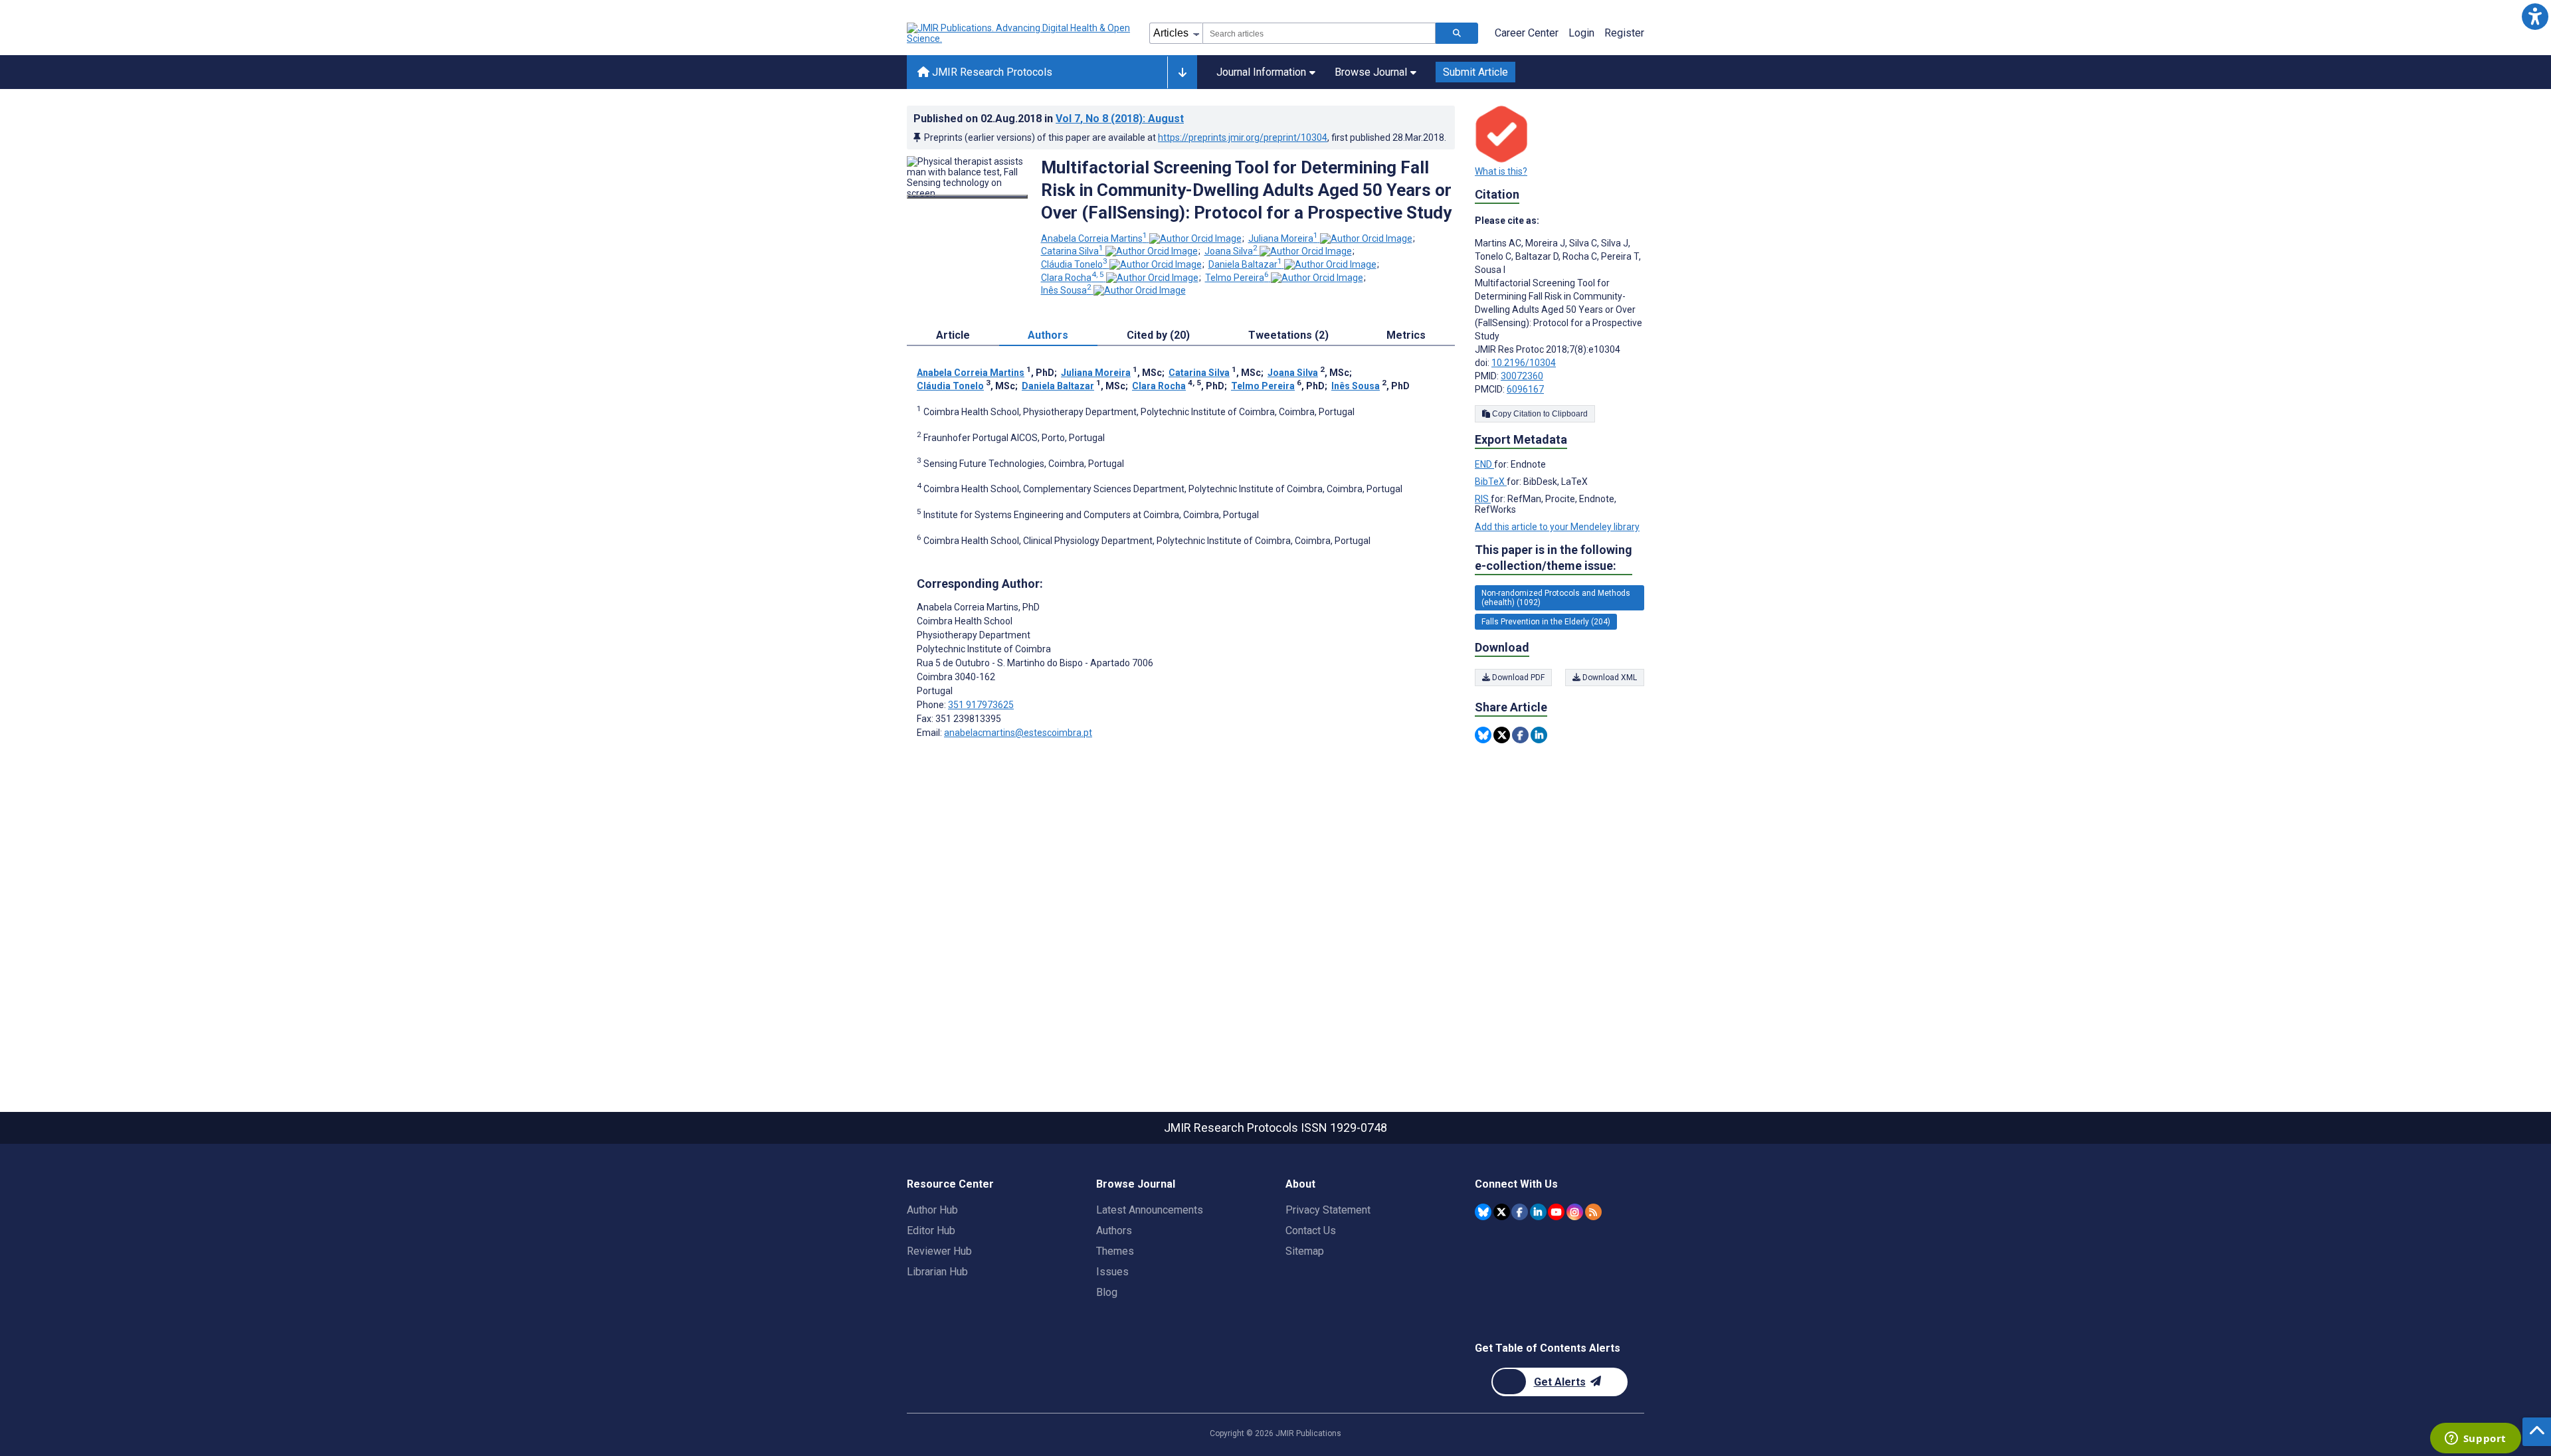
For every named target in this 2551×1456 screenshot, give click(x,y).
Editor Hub (931, 1230)
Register (1624, 33)
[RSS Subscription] (1593, 1212)
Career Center (1527, 33)
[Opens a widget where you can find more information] (2475, 1439)
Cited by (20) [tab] (1158, 335)
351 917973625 (981, 705)
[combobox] (1319, 33)
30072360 (1522, 376)
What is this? (1501, 171)
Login (1581, 33)
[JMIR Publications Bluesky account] (1483, 1212)
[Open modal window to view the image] (967, 197)
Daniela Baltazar (1245, 264)
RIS (1483, 499)
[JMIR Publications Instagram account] (1575, 1212)
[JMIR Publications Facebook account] (1520, 1212)
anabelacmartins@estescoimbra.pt (1018, 733)
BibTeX (1491, 482)
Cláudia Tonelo (1074, 264)
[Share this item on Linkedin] (1539, 735)
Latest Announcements (1150, 1210)
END (1484, 464)
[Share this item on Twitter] (1502, 735)
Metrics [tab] (1406, 335)
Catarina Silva (1072, 251)
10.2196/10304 (1524, 363)
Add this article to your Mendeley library (1557, 527)
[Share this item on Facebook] (1520, 735)
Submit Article (1475, 72)
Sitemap (1305, 1251)
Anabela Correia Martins (1094, 238)
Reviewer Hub (939, 1251)
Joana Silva (1231, 251)
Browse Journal (1371, 72)
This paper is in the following (1554, 558)
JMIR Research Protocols (991, 72)
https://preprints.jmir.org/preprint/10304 (1243, 137)
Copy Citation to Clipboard (1539, 414)
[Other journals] (1182, 72)
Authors (1114, 1230)
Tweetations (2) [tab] (1288, 335)
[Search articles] (1457, 33)
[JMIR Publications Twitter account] (1502, 1212)
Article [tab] (953, 335)
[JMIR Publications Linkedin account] (1538, 1212)
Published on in (1049, 119)
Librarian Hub (937, 1272)
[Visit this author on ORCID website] (1195, 238)
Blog (1107, 1292)
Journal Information (1261, 72)
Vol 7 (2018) (1120, 119)
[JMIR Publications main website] (1020, 33)
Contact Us (1311, 1230)
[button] (2535, 16)
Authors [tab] (1048, 335)
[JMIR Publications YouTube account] (1556, 1212)
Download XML (1609, 678)
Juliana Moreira (1283, 238)
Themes (1115, 1251)
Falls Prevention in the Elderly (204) (1546, 622)
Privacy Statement (1328, 1210)
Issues (1112, 1272)
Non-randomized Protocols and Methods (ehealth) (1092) (1556, 598)
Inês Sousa (1066, 290)
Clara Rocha (1073, 278)
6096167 (1525, 389)
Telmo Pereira (1237, 278)
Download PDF (1517, 678)
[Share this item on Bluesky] (1483, 735)
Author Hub (932, 1210)
